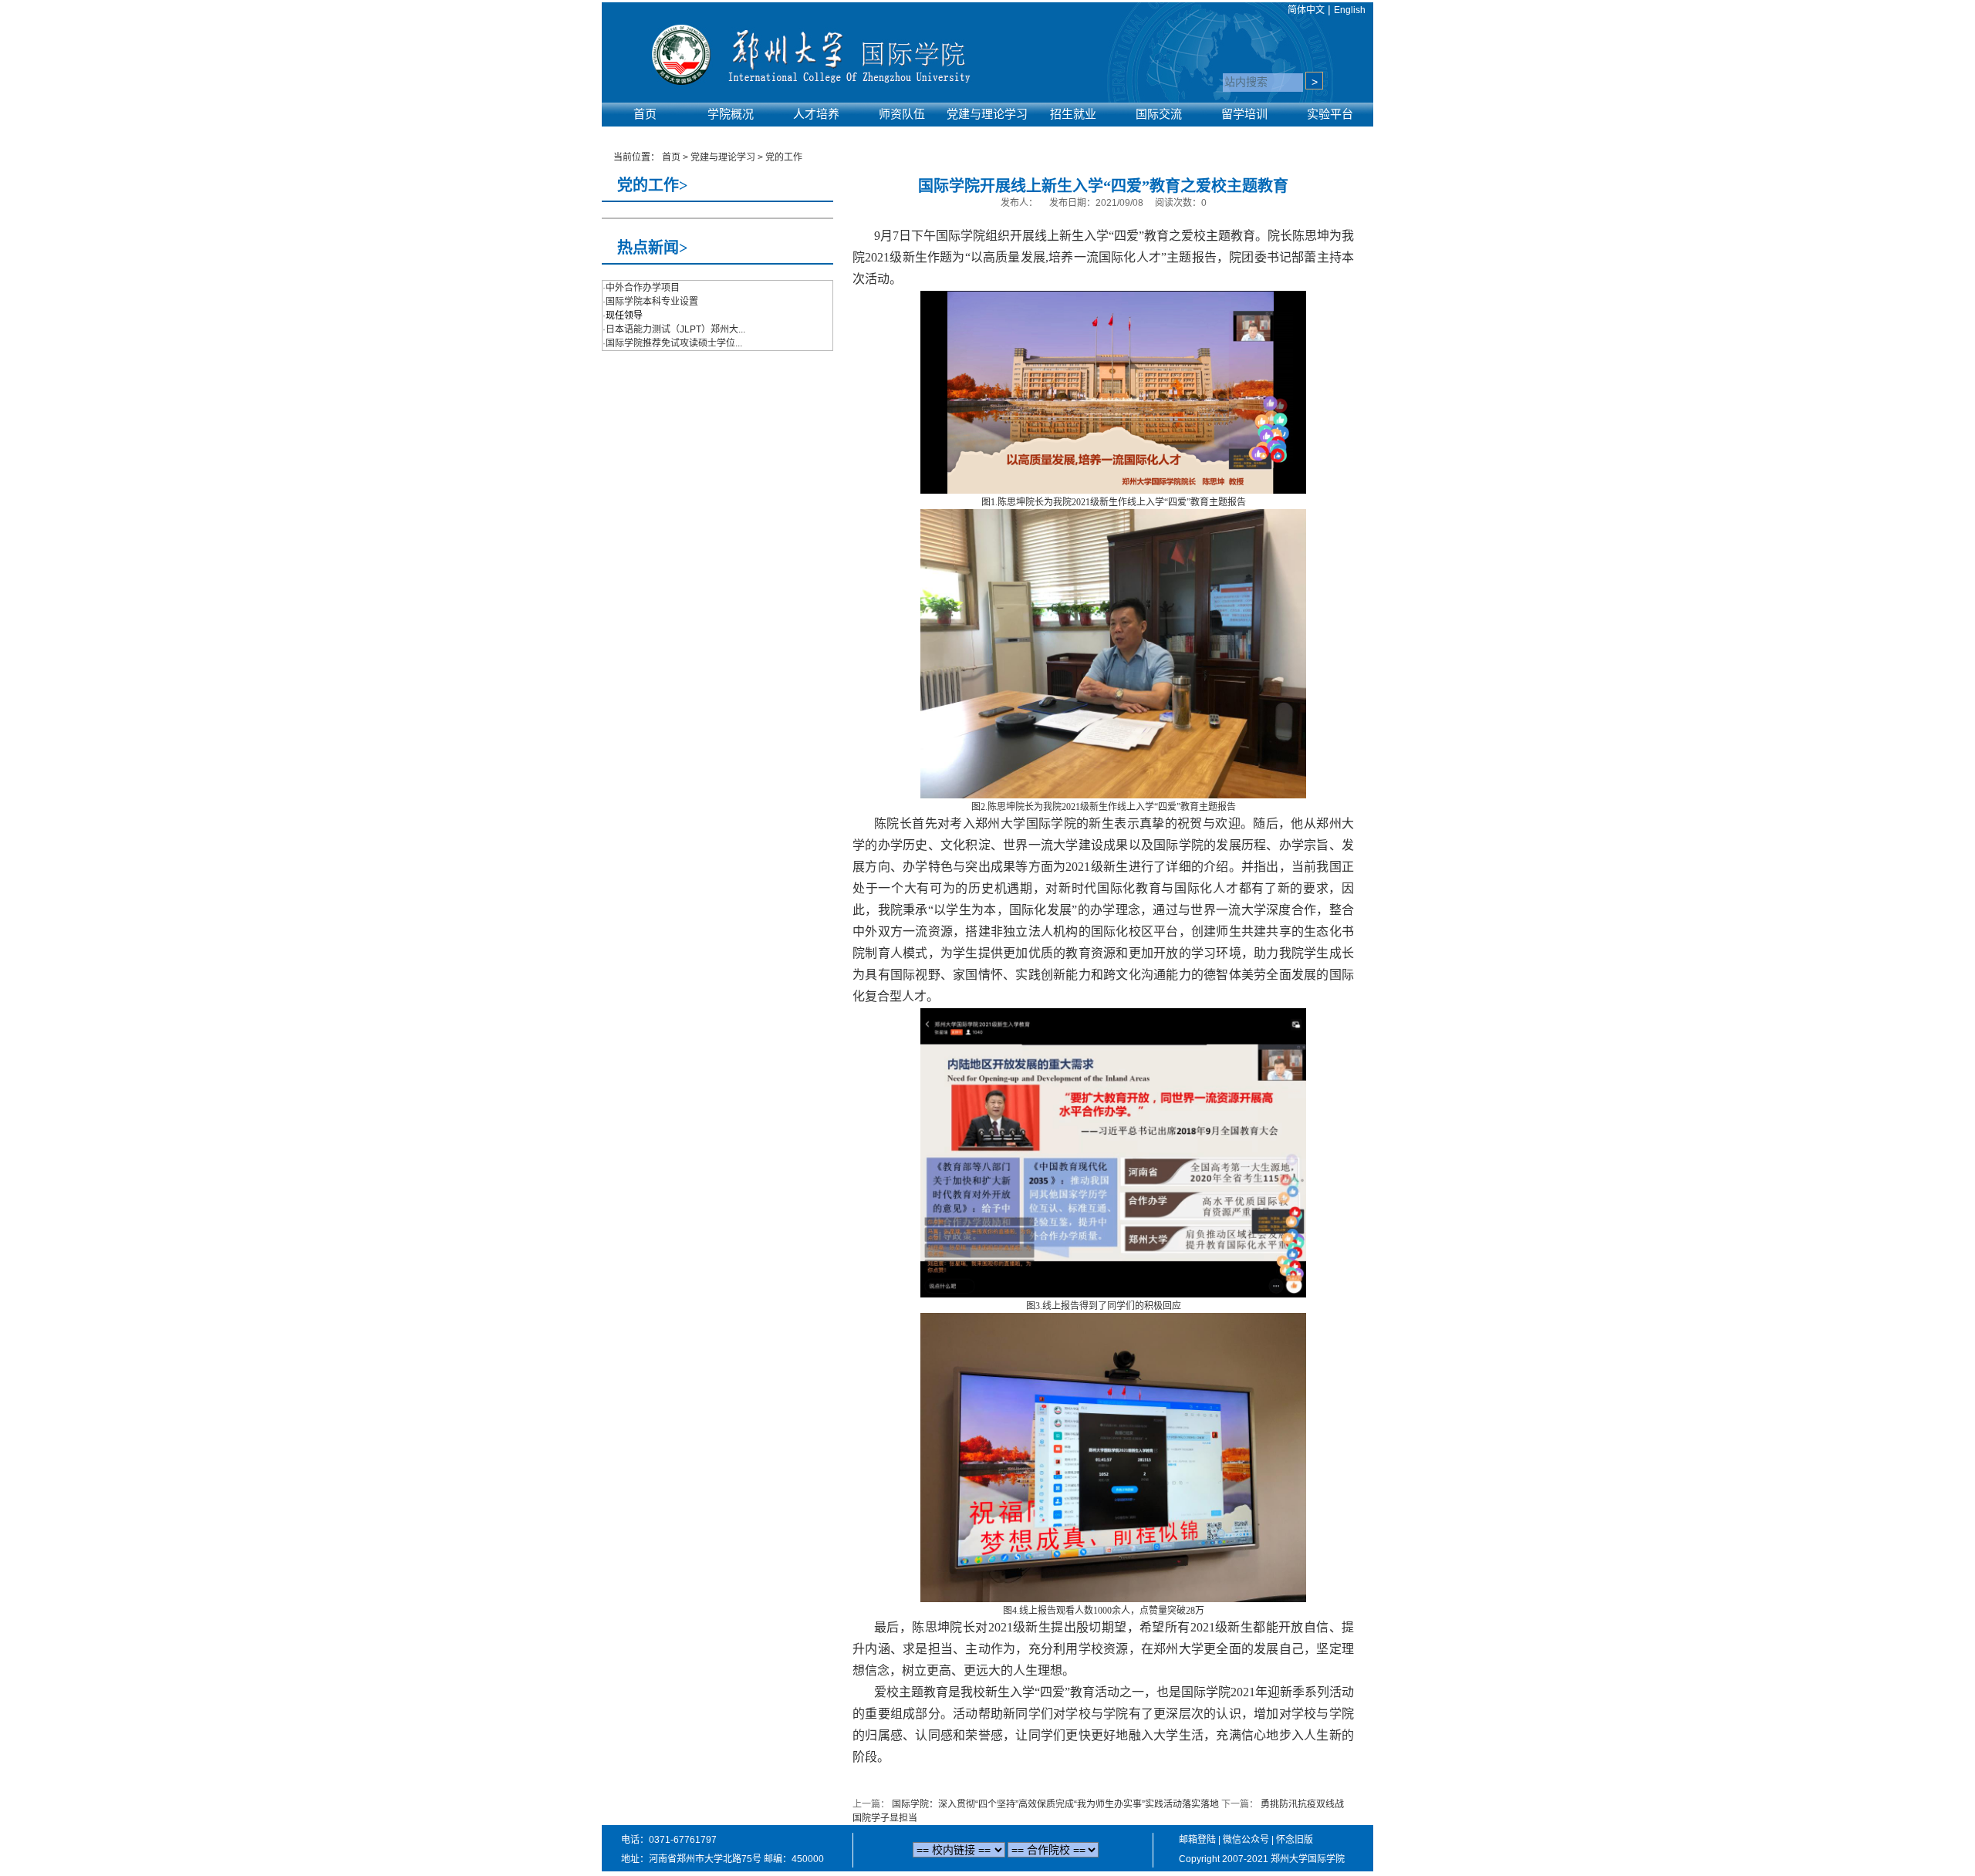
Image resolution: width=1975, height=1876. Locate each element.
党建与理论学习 (987, 114)
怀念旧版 (1295, 1840)
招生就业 (1073, 114)
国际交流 (1159, 114)
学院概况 (731, 114)
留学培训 (1244, 114)
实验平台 (1330, 114)
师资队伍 (902, 114)
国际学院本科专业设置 (652, 302)
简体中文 (1306, 10)
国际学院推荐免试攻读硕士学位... (674, 343)
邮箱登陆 (1197, 1840)
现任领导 (624, 315)
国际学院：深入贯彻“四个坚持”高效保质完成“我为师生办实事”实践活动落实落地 (1055, 1804)
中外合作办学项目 (643, 288)
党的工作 (784, 157)
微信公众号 (1246, 1840)
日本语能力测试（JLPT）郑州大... (675, 329)
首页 (645, 114)
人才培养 (816, 114)
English (1350, 10)
